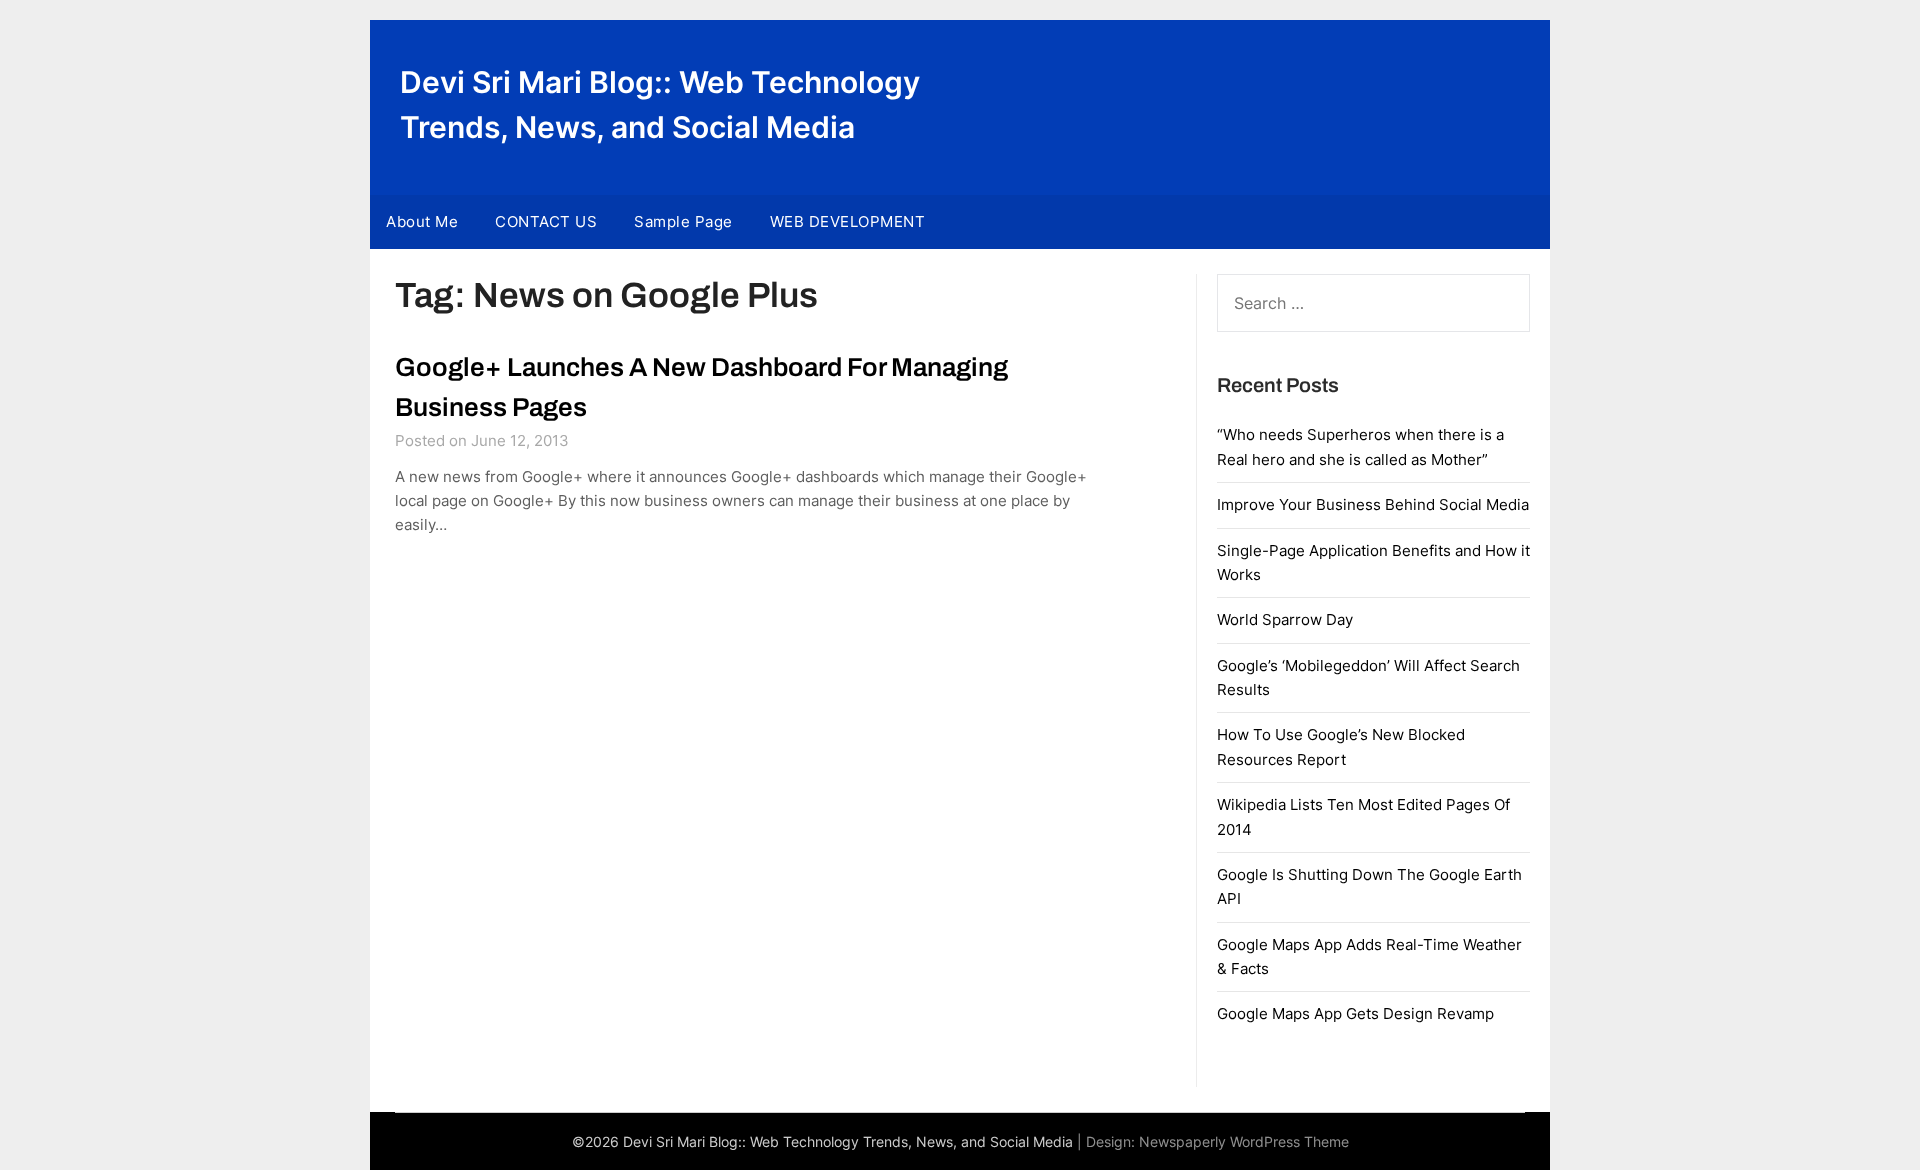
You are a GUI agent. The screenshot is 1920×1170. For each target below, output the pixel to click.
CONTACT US (546, 221)
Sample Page (683, 221)
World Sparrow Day (1285, 619)
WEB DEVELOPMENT (848, 221)
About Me (422, 221)
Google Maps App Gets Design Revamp (1355, 1013)
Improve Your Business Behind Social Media (1373, 504)
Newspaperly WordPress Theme (1244, 1141)
